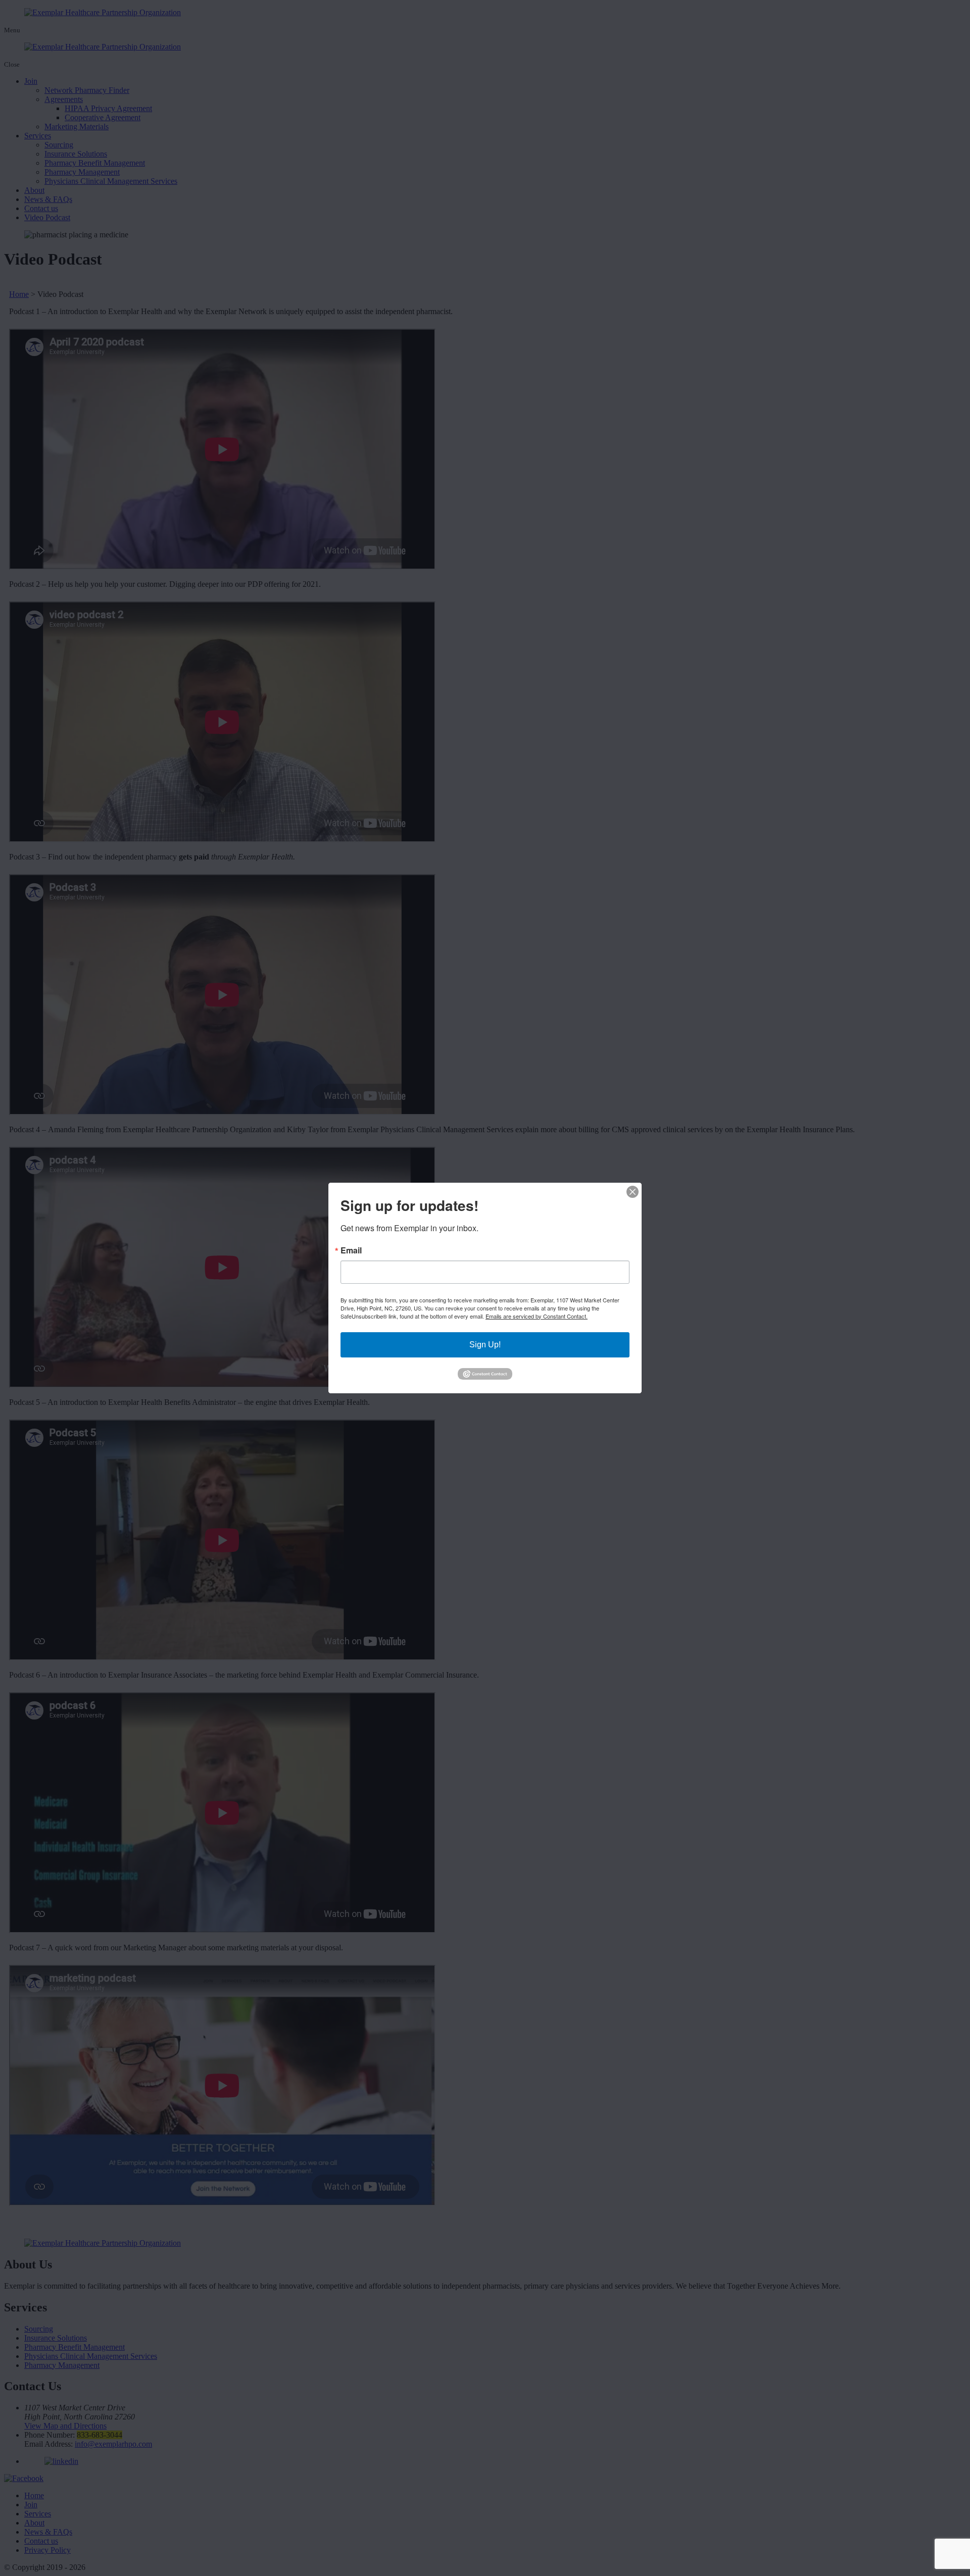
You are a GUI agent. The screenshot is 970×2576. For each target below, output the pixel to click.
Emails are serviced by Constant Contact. (537, 1316)
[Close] (633, 1192)
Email (351, 1250)
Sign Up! (485, 1345)
